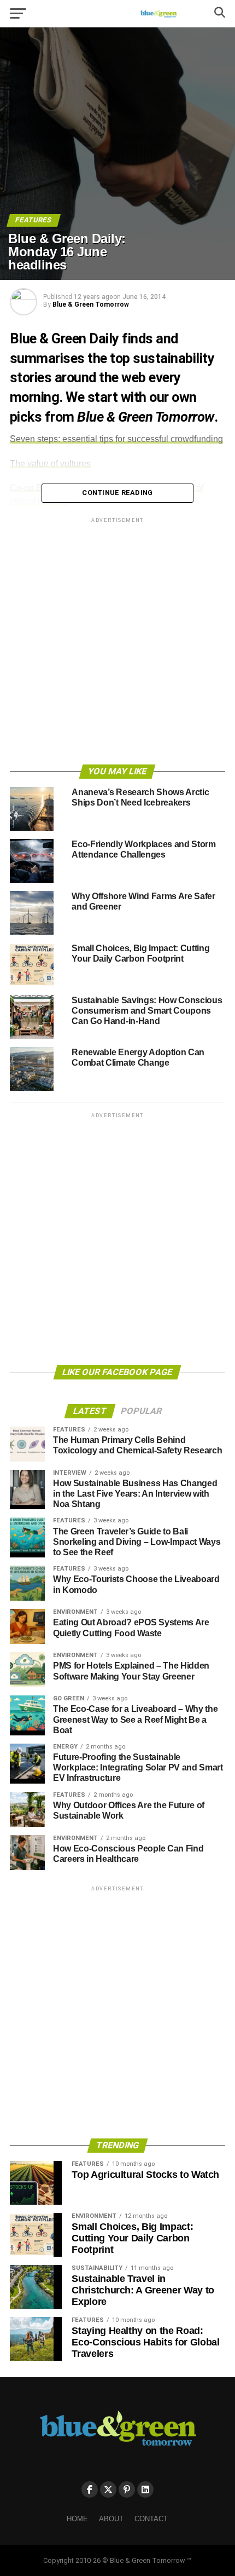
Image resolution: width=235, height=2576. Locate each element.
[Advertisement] (117, 643)
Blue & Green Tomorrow (91, 304)
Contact (151, 2519)
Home (77, 2519)
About (111, 2519)
